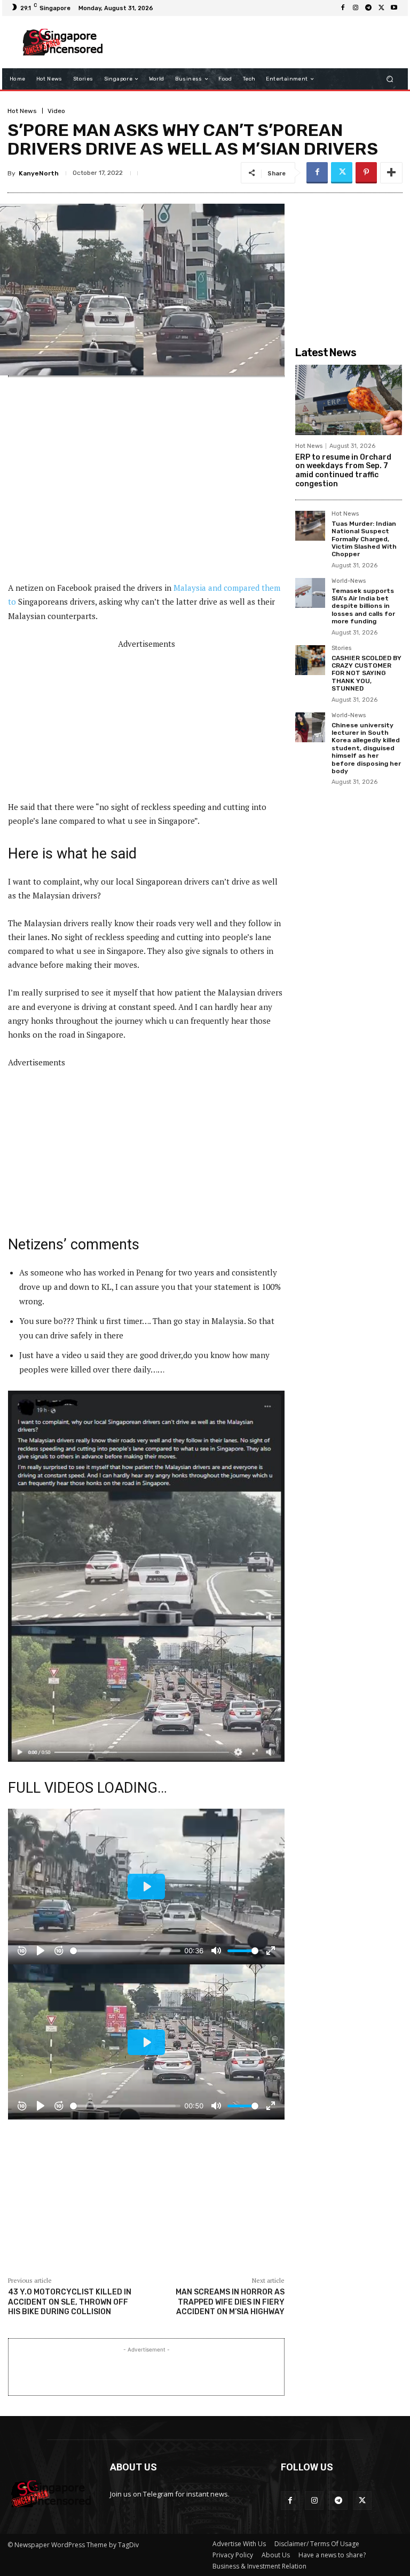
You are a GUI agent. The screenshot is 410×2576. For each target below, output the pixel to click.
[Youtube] (394, 8)
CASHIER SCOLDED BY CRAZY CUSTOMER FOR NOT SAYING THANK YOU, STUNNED (366, 673)
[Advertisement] (255, 42)
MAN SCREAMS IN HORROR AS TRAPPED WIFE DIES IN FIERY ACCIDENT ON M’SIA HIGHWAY (230, 2302)
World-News (349, 581)
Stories (341, 648)
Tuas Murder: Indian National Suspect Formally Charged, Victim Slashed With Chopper (364, 539)
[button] (390, 79)
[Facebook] (343, 8)
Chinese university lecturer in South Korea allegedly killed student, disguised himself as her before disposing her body (366, 748)
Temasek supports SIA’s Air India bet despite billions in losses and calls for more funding (363, 606)
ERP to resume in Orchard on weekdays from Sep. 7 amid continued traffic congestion (343, 471)
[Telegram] (368, 8)
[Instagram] (356, 8)
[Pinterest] (366, 173)
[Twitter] (381, 8)
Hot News (22, 111)
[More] (391, 173)
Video (56, 111)
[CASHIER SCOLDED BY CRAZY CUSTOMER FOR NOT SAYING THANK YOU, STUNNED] (310, 660)
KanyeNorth (39, 173)
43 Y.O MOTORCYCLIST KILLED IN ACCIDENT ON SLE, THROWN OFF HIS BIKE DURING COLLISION (70, 2302)
